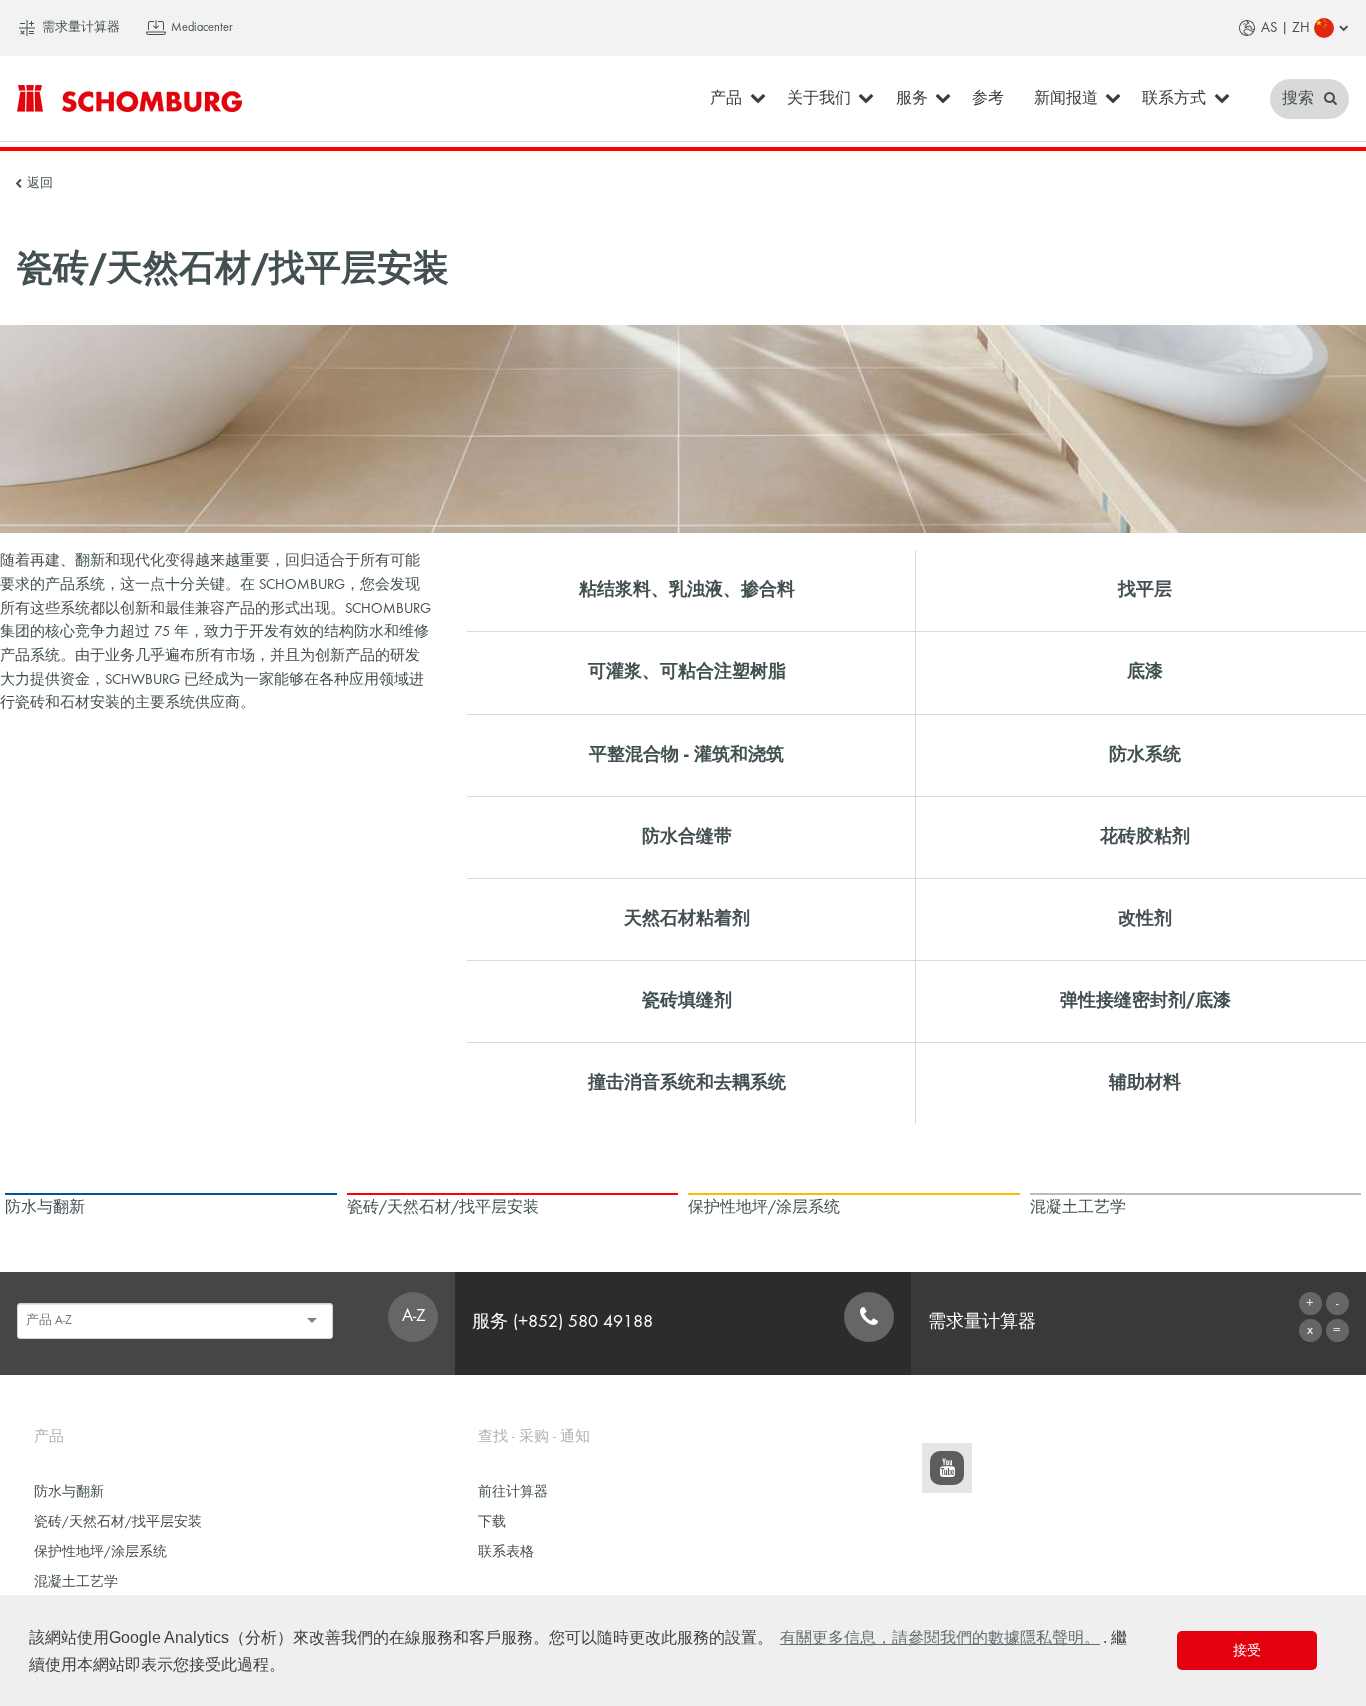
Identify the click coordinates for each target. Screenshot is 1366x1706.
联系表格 (506, 1552)
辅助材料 (1145, 1083)
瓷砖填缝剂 (687, 1001)
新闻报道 (1066, 99)
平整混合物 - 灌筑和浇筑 (686, 755)
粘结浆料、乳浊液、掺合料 (687, 590)
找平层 (1145, 590)
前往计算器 (513, 1492)
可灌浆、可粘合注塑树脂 (687, 672)
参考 (988, 99)
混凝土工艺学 (76, 1582)
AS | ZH (1285, 28)
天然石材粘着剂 (687, 919)
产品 (726, 99)
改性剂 (1145, 919)
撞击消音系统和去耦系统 (687, 1083)
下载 (492, 1522)
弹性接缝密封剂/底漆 (1145, 1001)
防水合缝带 (687, 837)
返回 (40, 184)
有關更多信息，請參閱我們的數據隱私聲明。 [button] (940, 1637)
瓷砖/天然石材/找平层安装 (118, 1522)
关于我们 (819, 99)
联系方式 (1174, 99)
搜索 (1300, 99)
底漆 (1145, 672)
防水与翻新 (69, 1492)
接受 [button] (1247, 1650)
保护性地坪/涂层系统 (100, 1552)
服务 (912, 99)
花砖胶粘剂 (1145, 837)
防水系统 (1145, 755)
